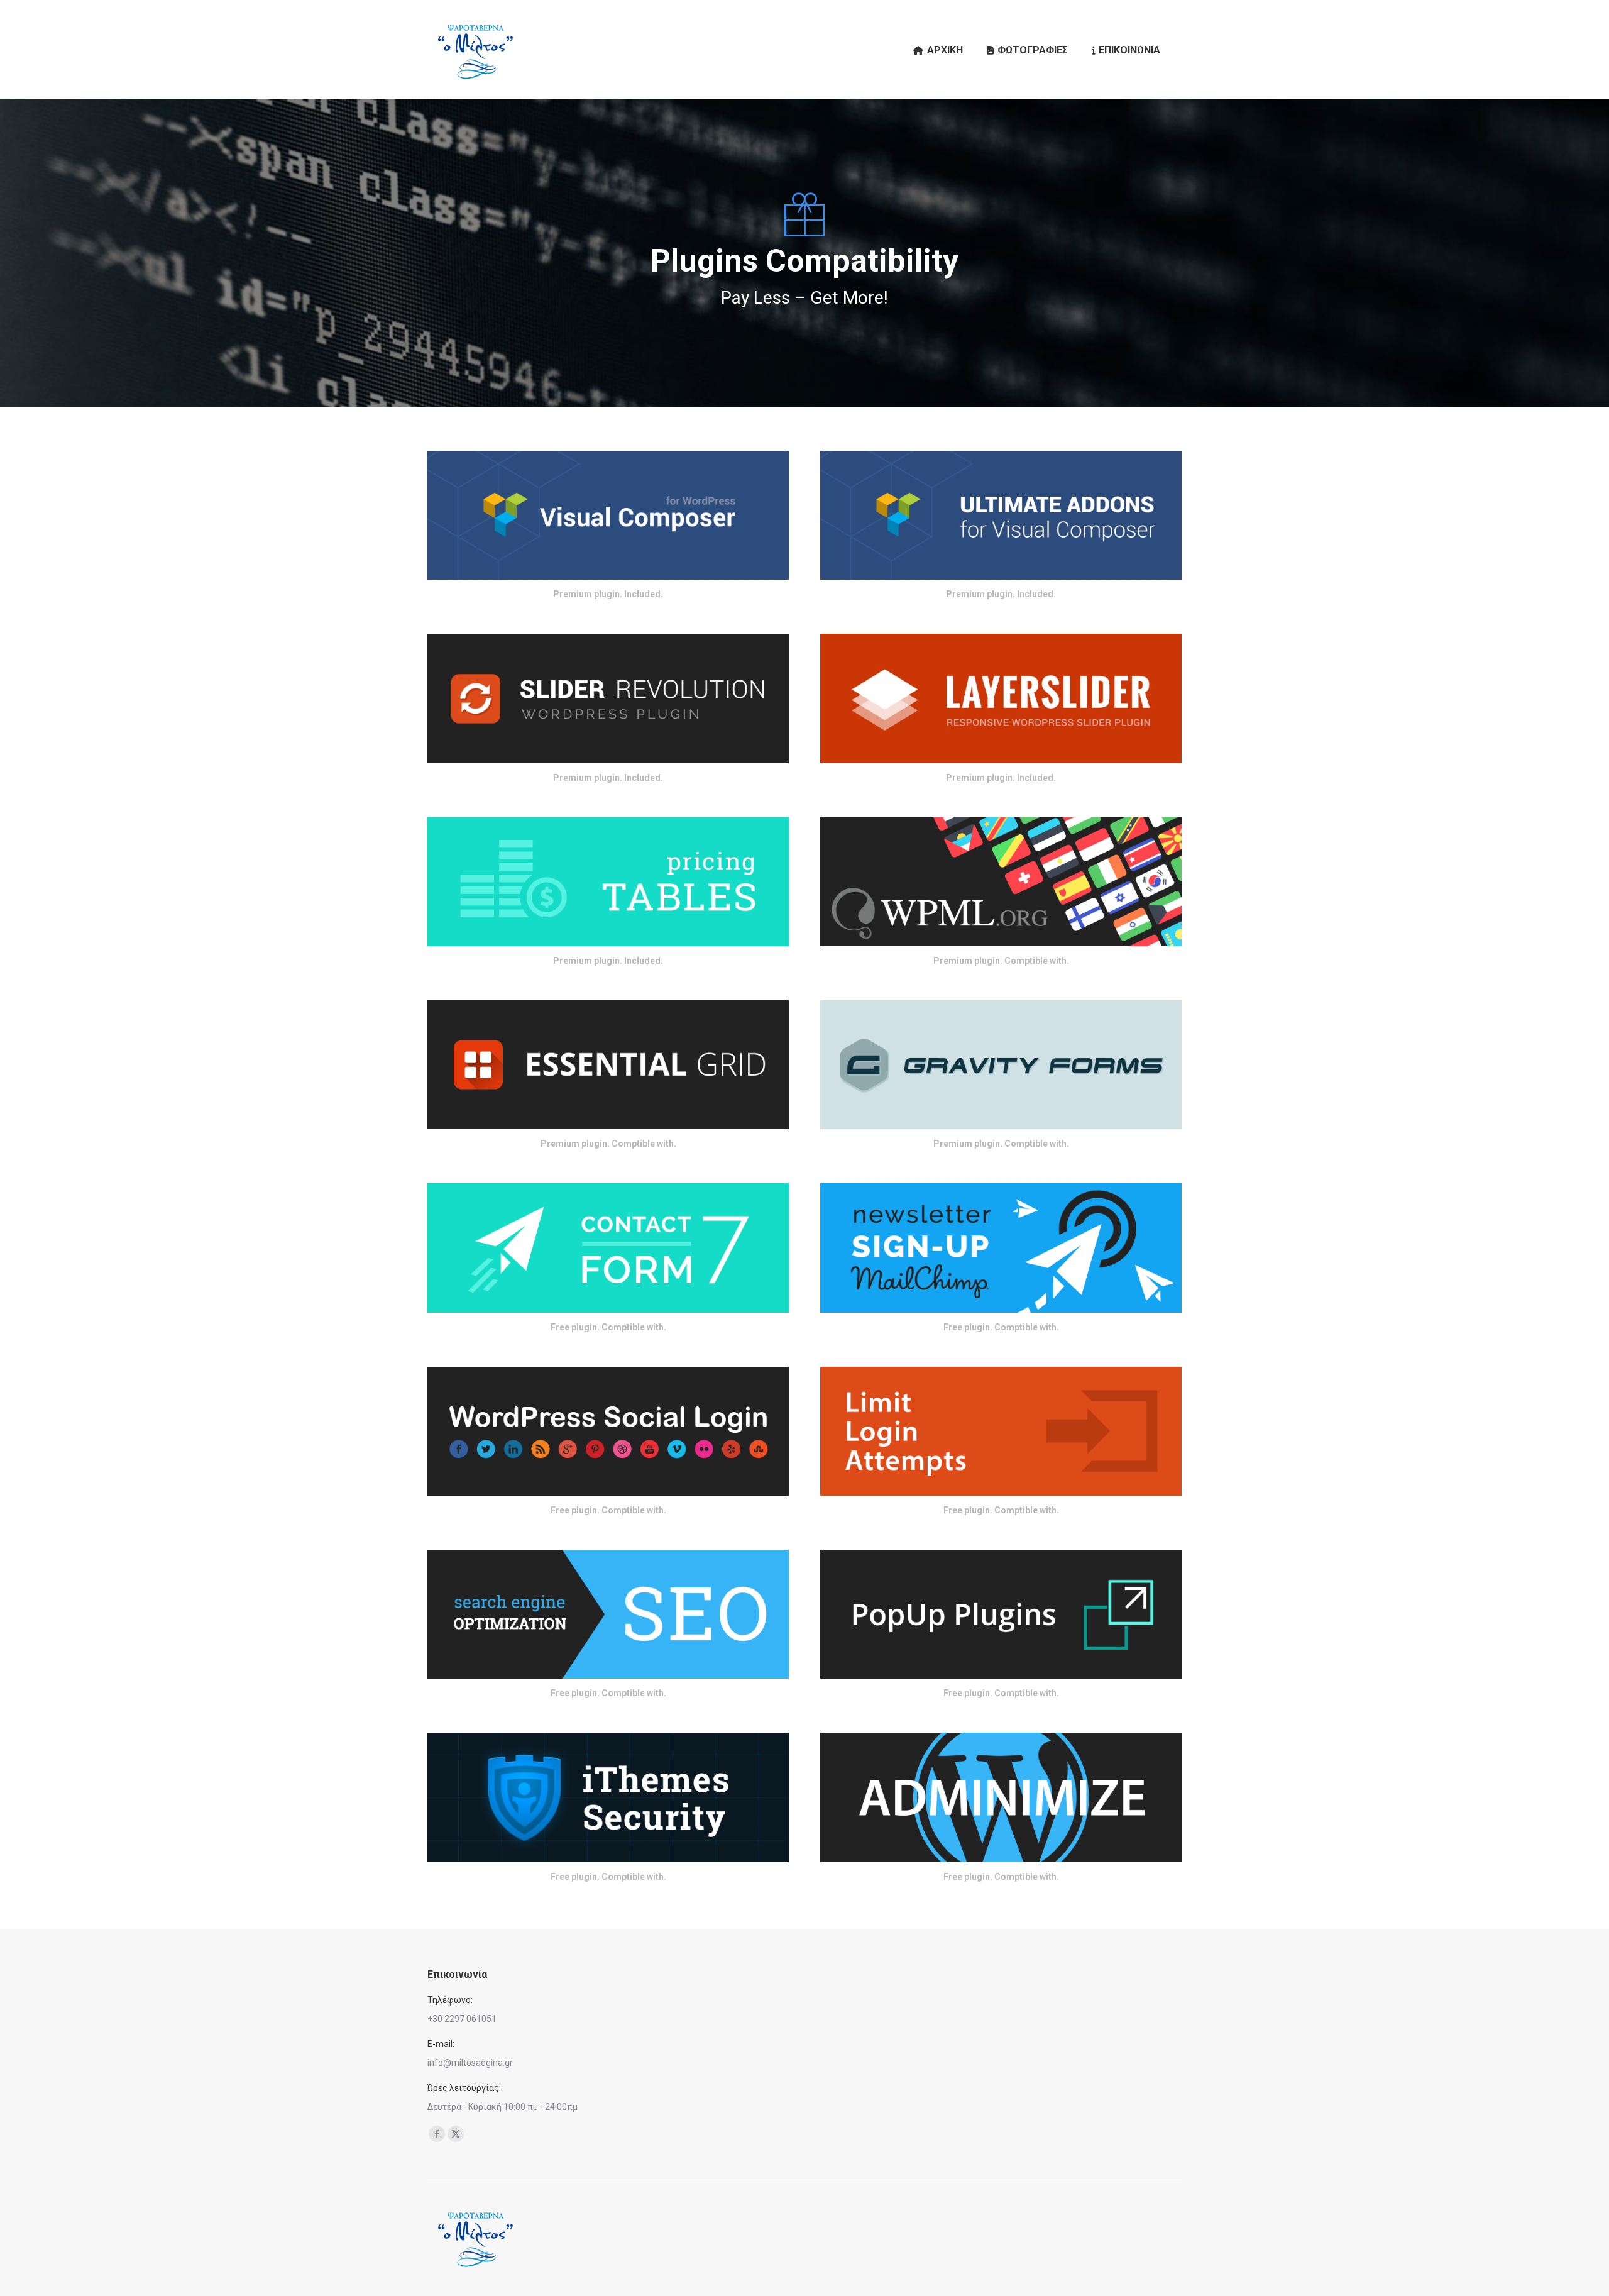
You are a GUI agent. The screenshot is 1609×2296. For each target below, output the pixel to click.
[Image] (608, 515)
